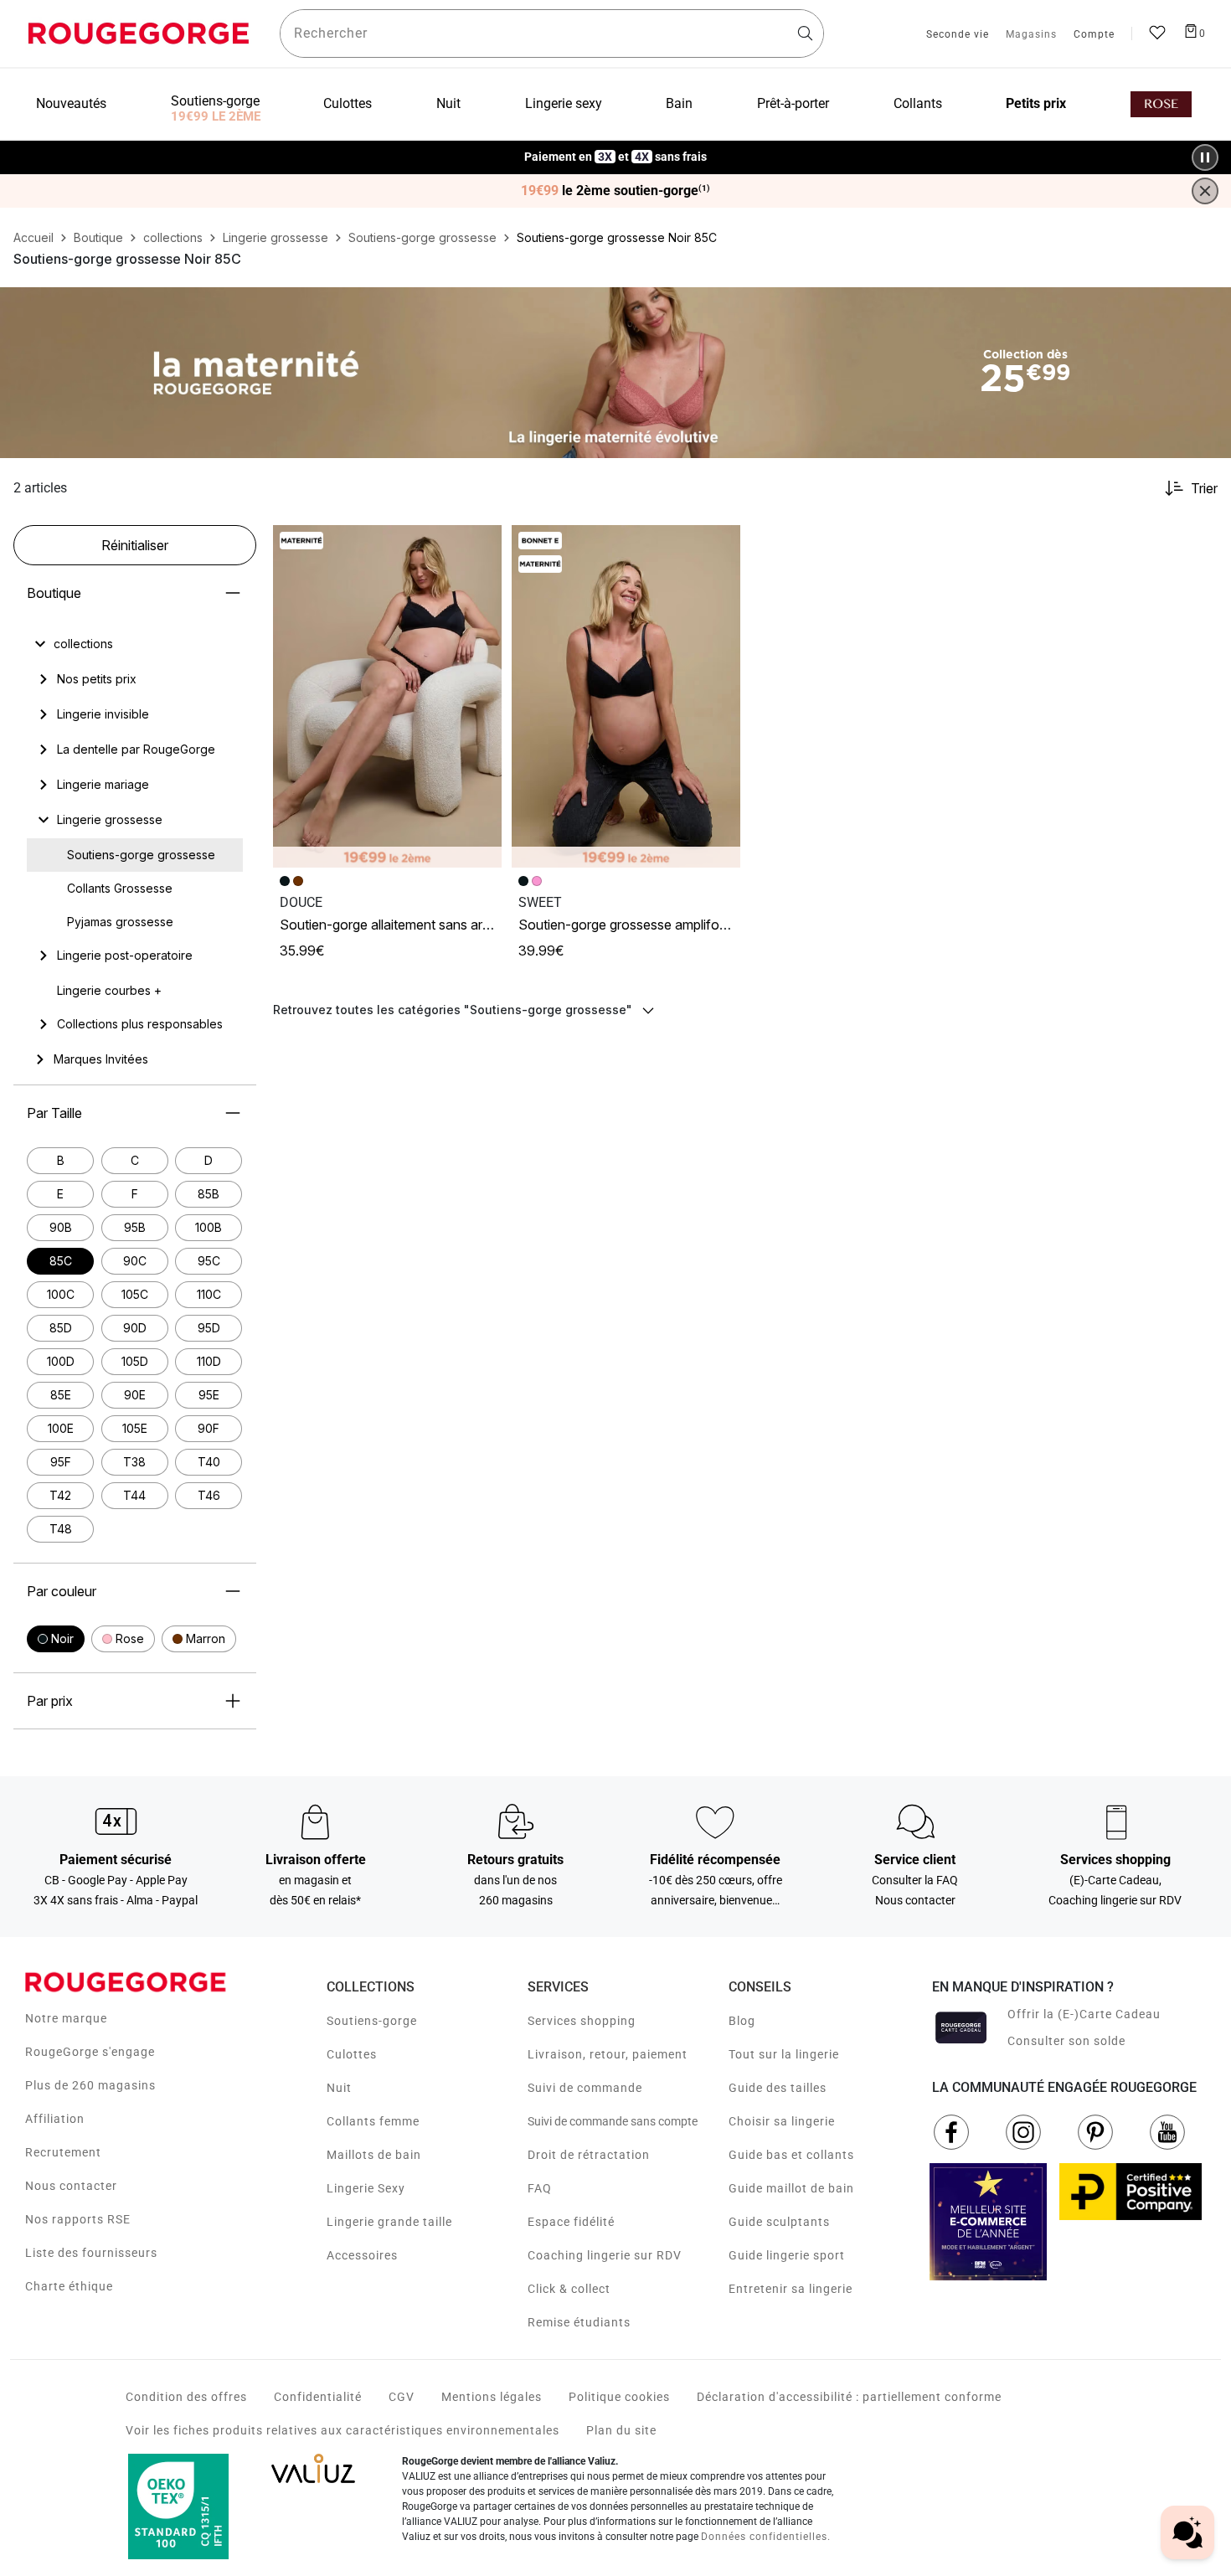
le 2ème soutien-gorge (615, 191)
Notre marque (66, 2018)
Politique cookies (619, 2397)
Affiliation (55, 2119)
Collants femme (373, 2121)
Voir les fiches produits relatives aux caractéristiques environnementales (343, 2430)
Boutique (54, 593)
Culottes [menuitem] (348, 103)
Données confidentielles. (766, 2537)
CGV (402, 2397)
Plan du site (621, 2430)
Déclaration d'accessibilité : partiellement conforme (849, 2397)
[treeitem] (83, 644)
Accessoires (362, 2255)
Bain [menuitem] (679, 103)
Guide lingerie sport (787, 2255)
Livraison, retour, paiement (608, 2054)
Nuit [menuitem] (448, 103)
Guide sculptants (779, 2222)
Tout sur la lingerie (784, 2054)
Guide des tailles (778, 2088)
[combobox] (552, 33)
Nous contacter (71, 2186)
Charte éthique (69, 2286)
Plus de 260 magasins (90, 2085)
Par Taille (54, 1113)
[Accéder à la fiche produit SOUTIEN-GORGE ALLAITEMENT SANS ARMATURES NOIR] (387, 697)
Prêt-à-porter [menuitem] (793, 103)
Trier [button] (1204, 488)
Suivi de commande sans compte (613, 2121)
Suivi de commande (585, 2088)
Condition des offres (186, 2397)
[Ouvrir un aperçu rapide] (482, 545)
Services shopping (582, 2021)
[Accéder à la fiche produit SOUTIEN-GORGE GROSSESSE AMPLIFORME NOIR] (626, 697)
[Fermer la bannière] (1205, 191)
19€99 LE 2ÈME (216, 116)
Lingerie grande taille (389, 2222)
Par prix (50, 1701)
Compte (1094, 35)
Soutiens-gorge (372, 2021)
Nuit (339, 2088)
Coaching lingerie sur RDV (605, 2255)
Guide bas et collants (791, 2155)
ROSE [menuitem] (1161, 104)
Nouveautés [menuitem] (71, 103)
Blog (742, 2021)
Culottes (352, 2054)
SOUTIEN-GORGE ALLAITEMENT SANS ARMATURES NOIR (418, 925)
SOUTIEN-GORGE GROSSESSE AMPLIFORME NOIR (643, 925)
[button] (56, 1639)
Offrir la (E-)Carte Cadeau (1084, 2014)
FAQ (540, 2188)
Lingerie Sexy (366, 2188)
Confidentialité (318, 2397)
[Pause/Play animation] (1205, 157)
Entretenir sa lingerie (791, 2289)
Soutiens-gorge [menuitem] (215, 101)
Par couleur (62, 1591)
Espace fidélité (571, 2222)
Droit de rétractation (589, 2155)
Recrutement (63, 2152)
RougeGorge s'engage (90, 2052)
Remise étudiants (579, 2322)
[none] (135, 644)
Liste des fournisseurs (91, 2253)
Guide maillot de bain (791, 2188)
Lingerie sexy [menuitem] (564, 103)
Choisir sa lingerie (782, 2121)
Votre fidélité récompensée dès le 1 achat (616, 149)
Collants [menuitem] (918, 103)
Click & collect (569, 2289)
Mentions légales (492, 2397)
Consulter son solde (1066, 2041)
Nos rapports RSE (78, 2219)
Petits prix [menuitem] (1036, 103)
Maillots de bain (374, 2155)
